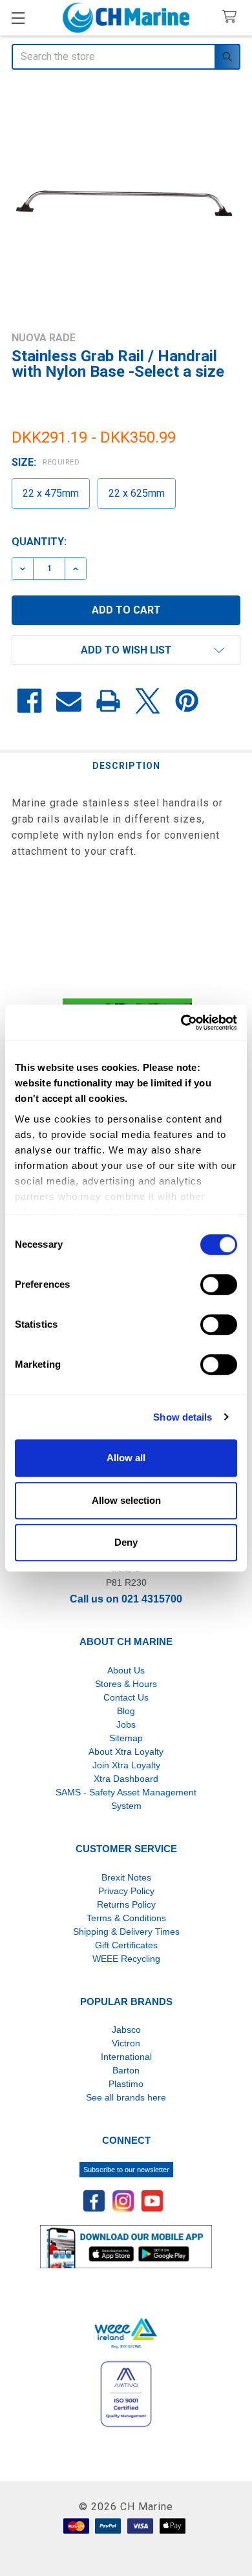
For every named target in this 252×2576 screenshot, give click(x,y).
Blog (126, 1711)
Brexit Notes (126, 1877)
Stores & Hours (126, 1684)
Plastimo (126, 2084)
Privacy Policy (126, 1891)
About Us (126, 1670)
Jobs (126, 1724)
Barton (126, 2070)
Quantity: (39, 542)
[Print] (108, 701)
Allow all (126, 1458)
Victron (126, 2043)
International (126, 2057)
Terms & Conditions (126, 1918)
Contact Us (126, 1697)
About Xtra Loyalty (126, 1752)
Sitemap (126, 1738)
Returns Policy (126, 1904)
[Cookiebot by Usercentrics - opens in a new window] (181, 1023)
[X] (148, 701)
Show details (183, 1417)
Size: (46, 462)
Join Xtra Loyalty (126, 1765)
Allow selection (126, 1500)
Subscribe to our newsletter (126, 2170)
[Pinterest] (187, 701)
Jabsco (126, 2030)
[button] (126, 650)
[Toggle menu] (18, 18)
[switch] (219, 1284)
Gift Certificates (126, 1945)
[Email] (69, 701)
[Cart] (232, 17)
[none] (126, 202)
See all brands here (126, 2097)
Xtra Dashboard (126, 1779)
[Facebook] (29, 701)
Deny (126, 1542)
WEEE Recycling (126, 1959)
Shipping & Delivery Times (126, 1932)
